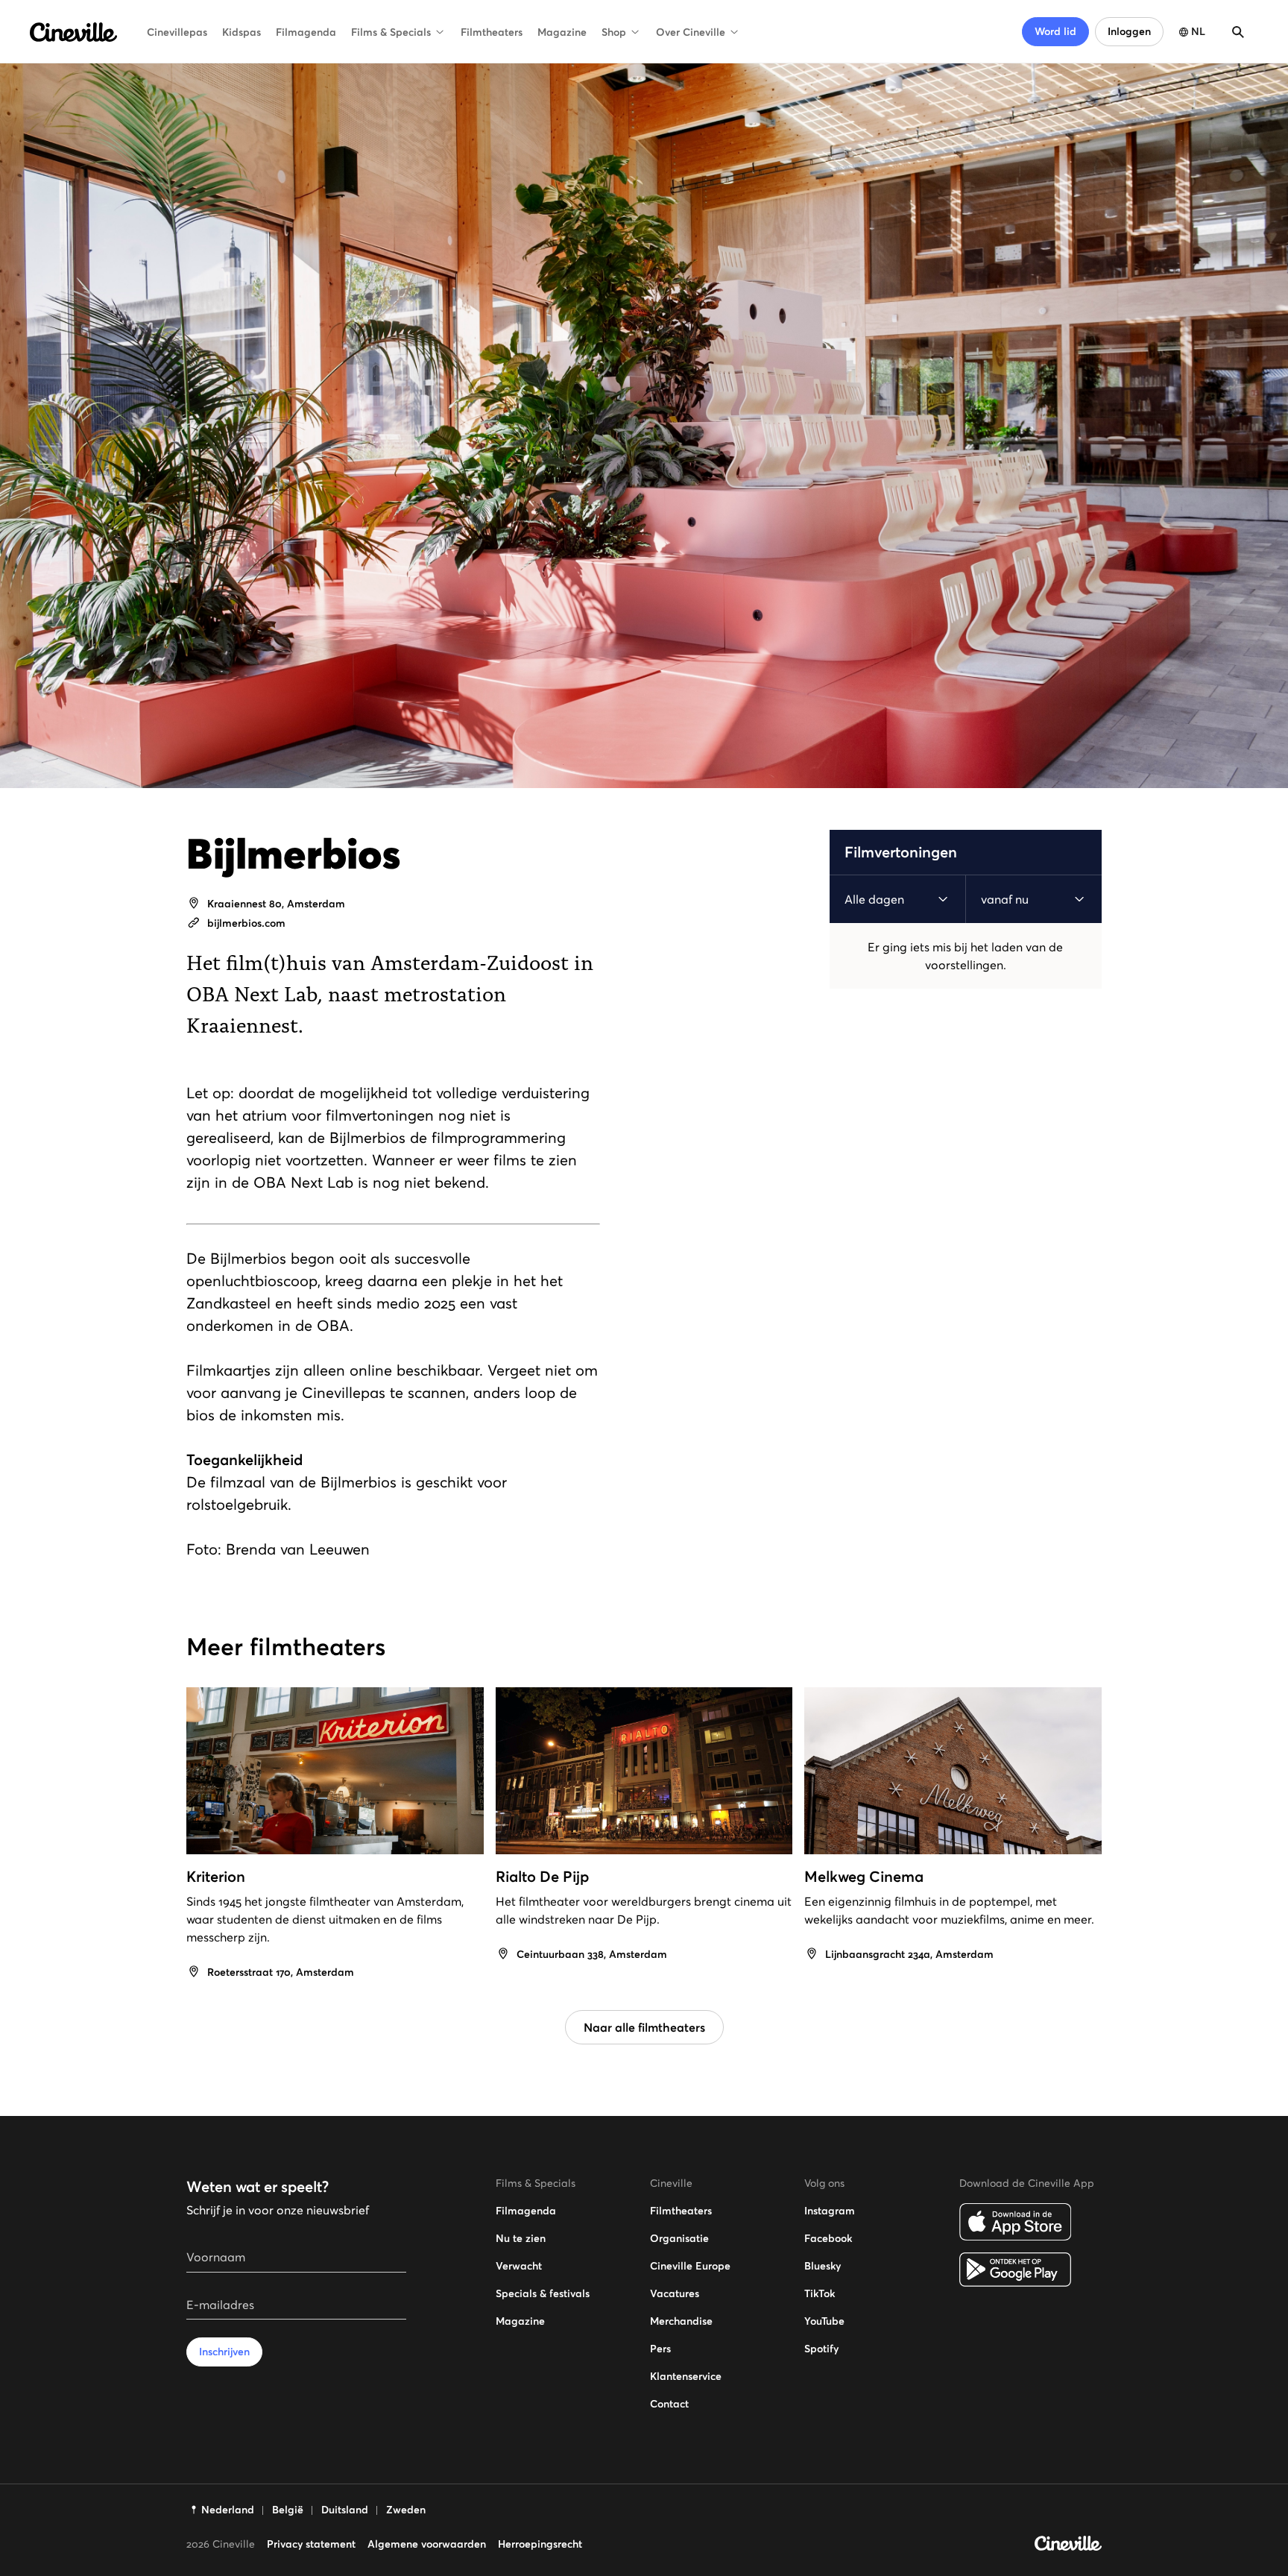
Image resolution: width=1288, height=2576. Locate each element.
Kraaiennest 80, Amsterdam (276, 904)
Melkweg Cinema (864, 1877)
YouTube (824, 2321)
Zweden (406, 2510)
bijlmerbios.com (246, 923)
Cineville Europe (690, 2266)
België (288, 2510)
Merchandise (681, 2321)
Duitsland (345, 2510)
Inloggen (1129, 31)
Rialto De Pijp (542, 1877)
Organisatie (679, 2238)
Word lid (1055, 31)
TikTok (820, 2293)
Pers (660, 2349)
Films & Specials (391, 32)
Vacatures (675, 2293)
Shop (614, 32)
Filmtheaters (492, 32)
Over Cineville (691, 32)
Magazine (562, 32)
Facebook (828, 2238)
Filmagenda (306, 32)
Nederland (228, 2510)
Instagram (830, 2211)
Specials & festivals (543, 2293)
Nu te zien (521, 2238)
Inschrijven (224, 2352)
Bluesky (823, 2266)
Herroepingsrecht (540, 2544)
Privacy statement (311, 2544)
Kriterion (216, 1877)
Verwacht (519, 2266)
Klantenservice (686, 2376)
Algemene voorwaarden (427, 2544)
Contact (669, 2404)
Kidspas (241, 32)
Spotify (821, 2349)
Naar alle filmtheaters (644, 2027)
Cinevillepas (177, 32)
